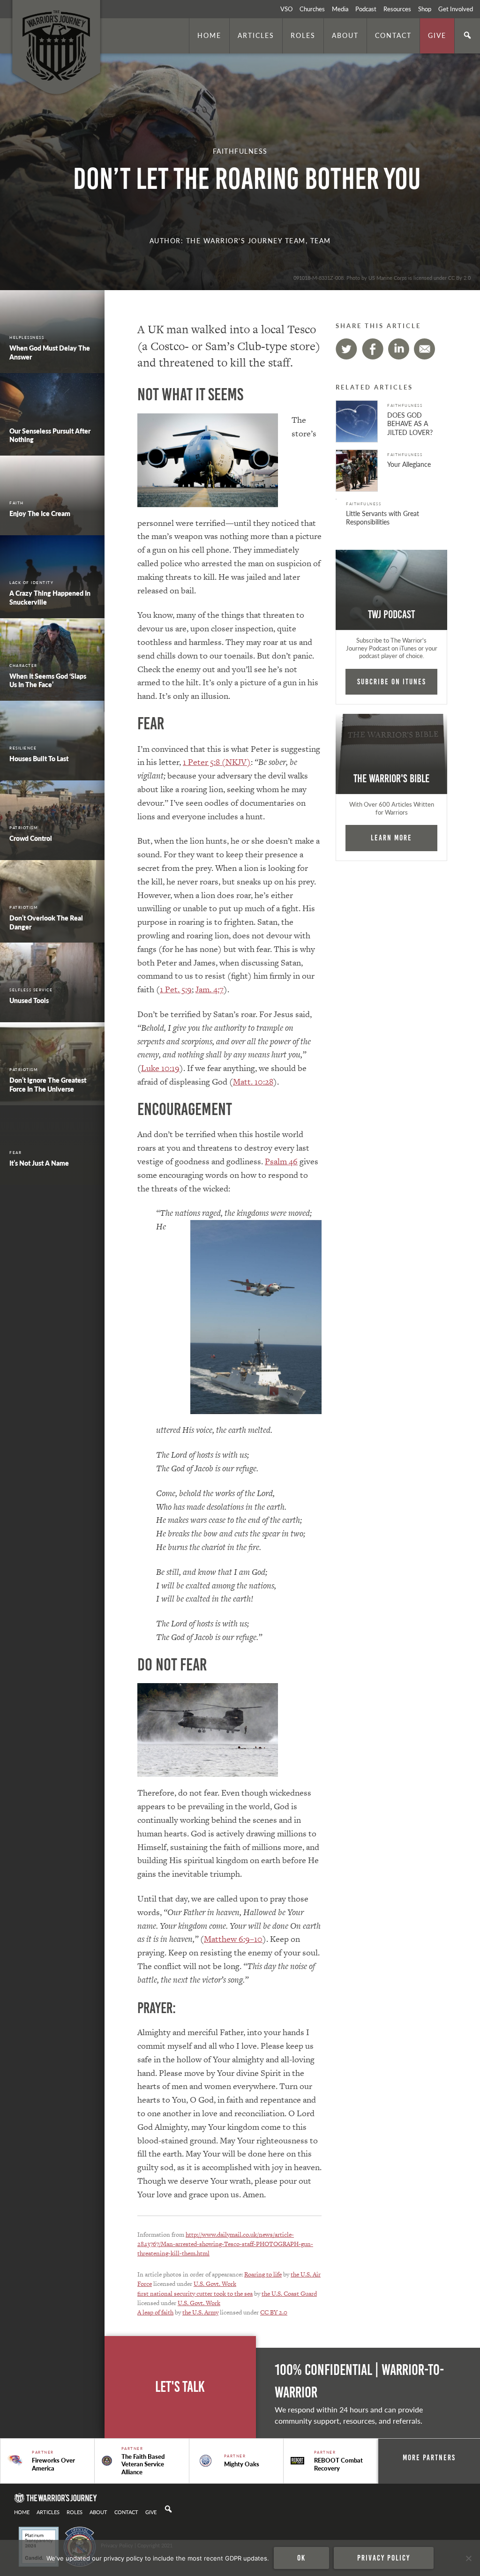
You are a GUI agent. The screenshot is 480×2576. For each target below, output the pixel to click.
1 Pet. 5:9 (176, 989)
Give (437, 35)
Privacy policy (384, 2558)
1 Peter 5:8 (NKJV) (217, 762)
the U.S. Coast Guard (289, 2294)
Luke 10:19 (160, 1068)
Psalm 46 (281, 1161)
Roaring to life (263, 2274)
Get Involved (456, 9)
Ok (301, 2558)
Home (209, 35)
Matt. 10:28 (253, 1082)
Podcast (366, 9)
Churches (312, 9)
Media (340, 9)
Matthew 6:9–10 (233, 1939)
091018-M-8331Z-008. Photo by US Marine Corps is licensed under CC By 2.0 (382, 277)
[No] (468, 2558)
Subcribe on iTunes (392, 681)
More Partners (429, 2457)
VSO (286, 9)
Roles (303, 35)
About (345, 35)
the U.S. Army (200, 2312)
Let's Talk (180, 2387)
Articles (256, 35)
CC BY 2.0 (274, 2312)
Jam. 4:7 (210, 989)
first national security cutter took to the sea (195, 2294)
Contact (393, 35)
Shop (425, 9)
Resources (397, 9)
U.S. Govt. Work (215, 2284)
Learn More (391, 838)
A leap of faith (155, 2312)
